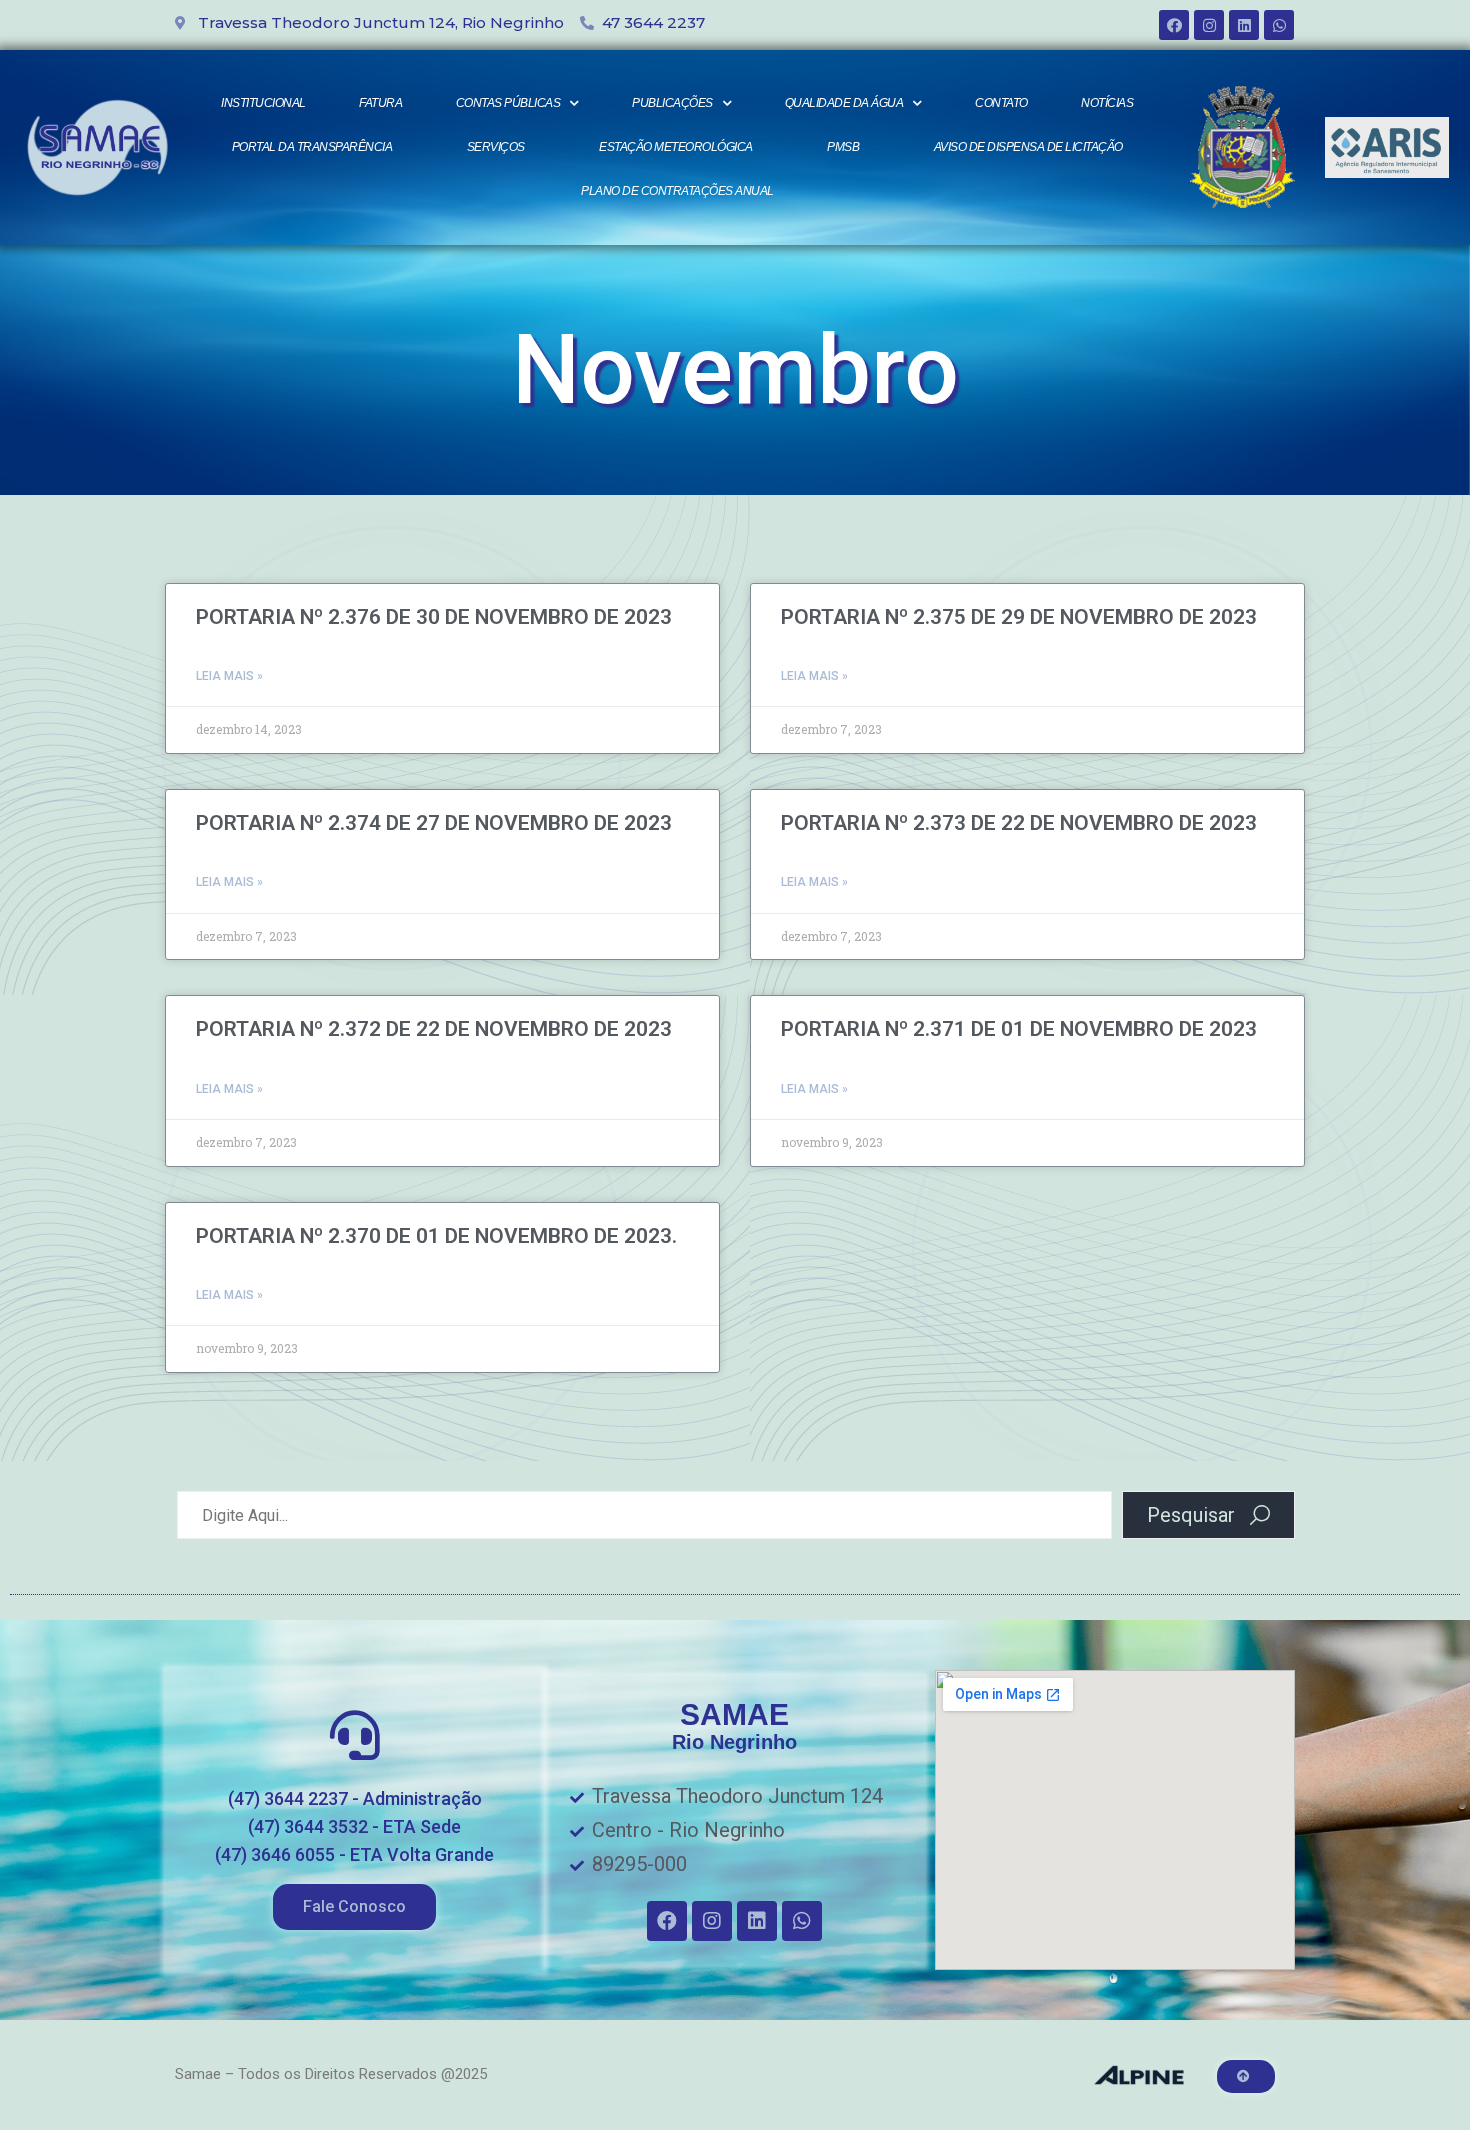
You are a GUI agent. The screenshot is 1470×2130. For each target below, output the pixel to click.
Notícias (1107, 103)
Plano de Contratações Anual (677, 191)
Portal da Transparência (312, 147)
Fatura (380, 103)
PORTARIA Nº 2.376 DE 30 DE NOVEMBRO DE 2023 (434, 617)
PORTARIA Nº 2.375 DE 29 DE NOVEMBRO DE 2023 (1019, 617)
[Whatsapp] (1279, 25)
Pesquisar (1191, 1515)
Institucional (263, 103)
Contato (1001, 103)
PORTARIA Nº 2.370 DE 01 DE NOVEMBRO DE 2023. (436, 1236)
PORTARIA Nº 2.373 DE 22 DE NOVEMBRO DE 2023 (1019, 823)
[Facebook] (1174, 25)
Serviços (496, 147)
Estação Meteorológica (676, 147)
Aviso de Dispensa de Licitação (1028, 147)
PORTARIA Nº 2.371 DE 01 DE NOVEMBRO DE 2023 (1019, 1029)
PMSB (843, 147)
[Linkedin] (1244, 25)
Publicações (672, 103)
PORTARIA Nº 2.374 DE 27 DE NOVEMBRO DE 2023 (434, 823)
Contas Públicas (508, 103)
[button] (354, 1907)
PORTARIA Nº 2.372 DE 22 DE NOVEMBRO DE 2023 (434, 1029)
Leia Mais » (229, 676)
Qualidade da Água (844, 103)
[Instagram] (1209, 25)
